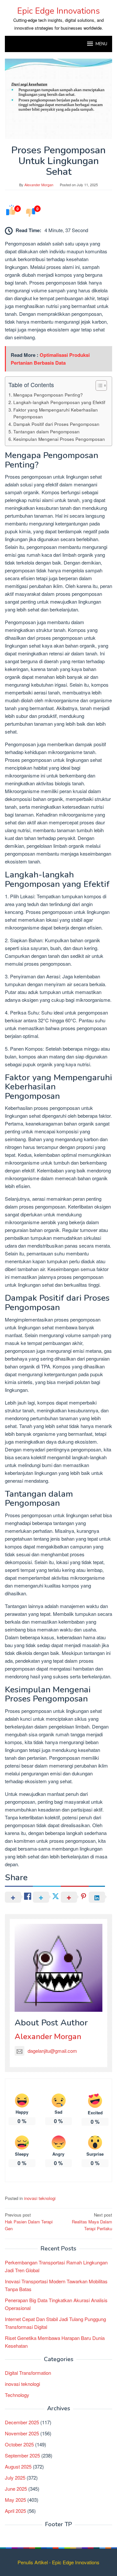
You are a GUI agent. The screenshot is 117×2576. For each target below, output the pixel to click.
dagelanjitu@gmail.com (52, 2051)
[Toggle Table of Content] (98, 385)
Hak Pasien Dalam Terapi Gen (29, 2222)
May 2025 (15, 2500)
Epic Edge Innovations (58, 11)
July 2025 (15, 2478)
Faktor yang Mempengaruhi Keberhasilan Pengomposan (56, 413)
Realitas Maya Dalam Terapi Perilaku (92, 2222)
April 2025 (15, 2511)
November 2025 (22, 2433)
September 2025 (22, 2455)
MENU (101, 44)
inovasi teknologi (40, 2198)
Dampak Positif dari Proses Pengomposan (56, 424)
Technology (17, 2395)
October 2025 (19, 2444)
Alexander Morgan (48, 2037)
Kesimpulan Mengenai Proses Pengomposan (59, 439)
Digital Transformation (28, 2373)
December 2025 (22, 2422)
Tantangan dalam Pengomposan (46, 431)
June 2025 (16, 2489)
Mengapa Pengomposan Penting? (48, 395)
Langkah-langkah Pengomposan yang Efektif (59, 402)
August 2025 (18, 2466)
